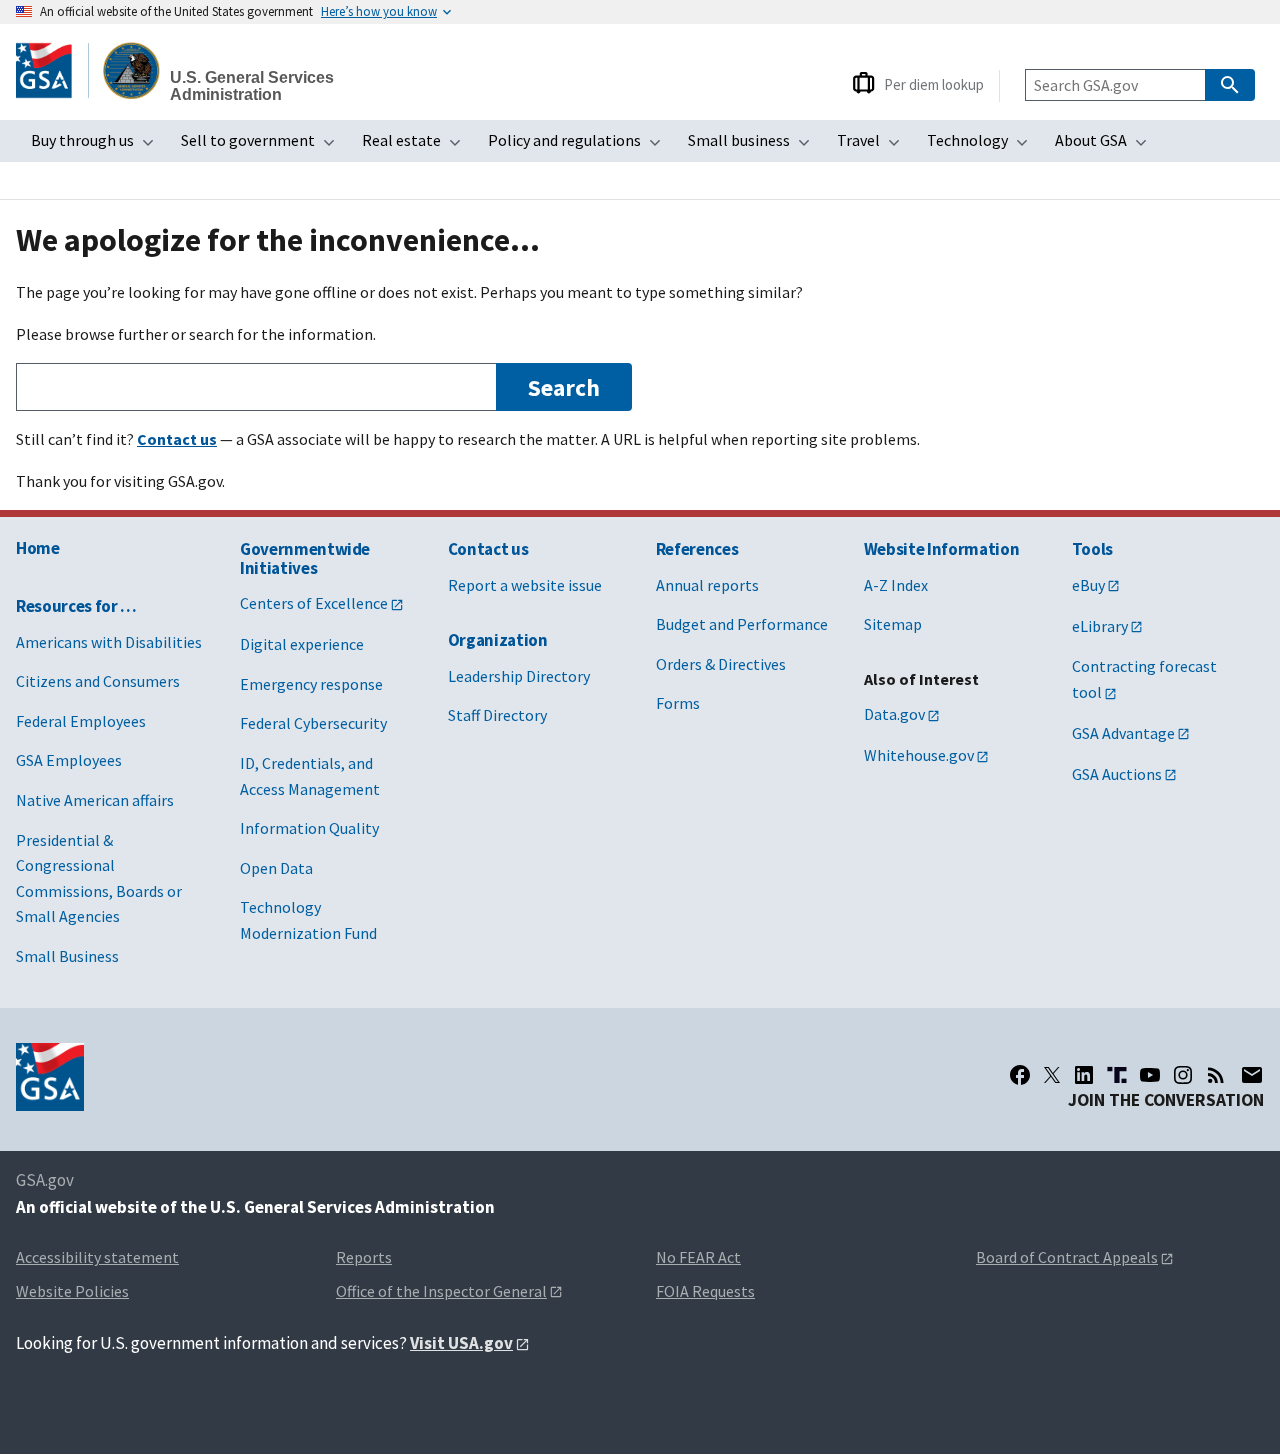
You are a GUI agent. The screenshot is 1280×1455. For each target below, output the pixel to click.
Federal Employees (81, 721)
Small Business (67, 956)
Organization (498, 640)
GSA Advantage (1123, 733)
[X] (1052, 1075)
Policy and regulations (580, 146)
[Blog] (1216, 1075)
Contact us (488, 549)
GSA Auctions (1117, 774)
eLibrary (1100, 626)
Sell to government (264, 146)
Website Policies (72, 1291)
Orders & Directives (721, 664)
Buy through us (98, 146)
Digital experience (302, 644)
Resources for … (76, 606)
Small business (755, 146)
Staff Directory (497, 715)
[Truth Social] (1117, 1075)
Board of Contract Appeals (1067, 1257)
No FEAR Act (698, 1257)
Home (38, 548)
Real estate (417, 146)
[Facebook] (1020, 1075)
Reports (364, 1257)
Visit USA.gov (461, 1343)
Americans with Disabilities (109, 642)
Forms (678, 703)
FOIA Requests (705, 1291)
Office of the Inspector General (441, 1291)
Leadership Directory (519, 676)
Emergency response (311, 684)
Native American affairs (95, 800)
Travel (874, 146)
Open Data (276, 868)
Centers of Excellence (314, 603)
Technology (983, 146)
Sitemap (893, 624)
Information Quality (309, 828)
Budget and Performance (742, 624)
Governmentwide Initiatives (305, 558)
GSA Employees (69, 760)
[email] (1251, 1075)
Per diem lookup (934, 84)
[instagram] (1183, 1075)
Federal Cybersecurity (313, 723)
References (697, 549)
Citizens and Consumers (98, 681)
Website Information (942, 549)
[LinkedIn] (1084, 1075)
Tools (1092, 549)
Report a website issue (525, 585)
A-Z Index (896, 585)
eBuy (1088, 585)
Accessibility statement (97, 1257)
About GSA (1107, 146)
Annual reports (707, 585)
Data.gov (894, 714)
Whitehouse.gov (919, 755)
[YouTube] (1150, 1075)
